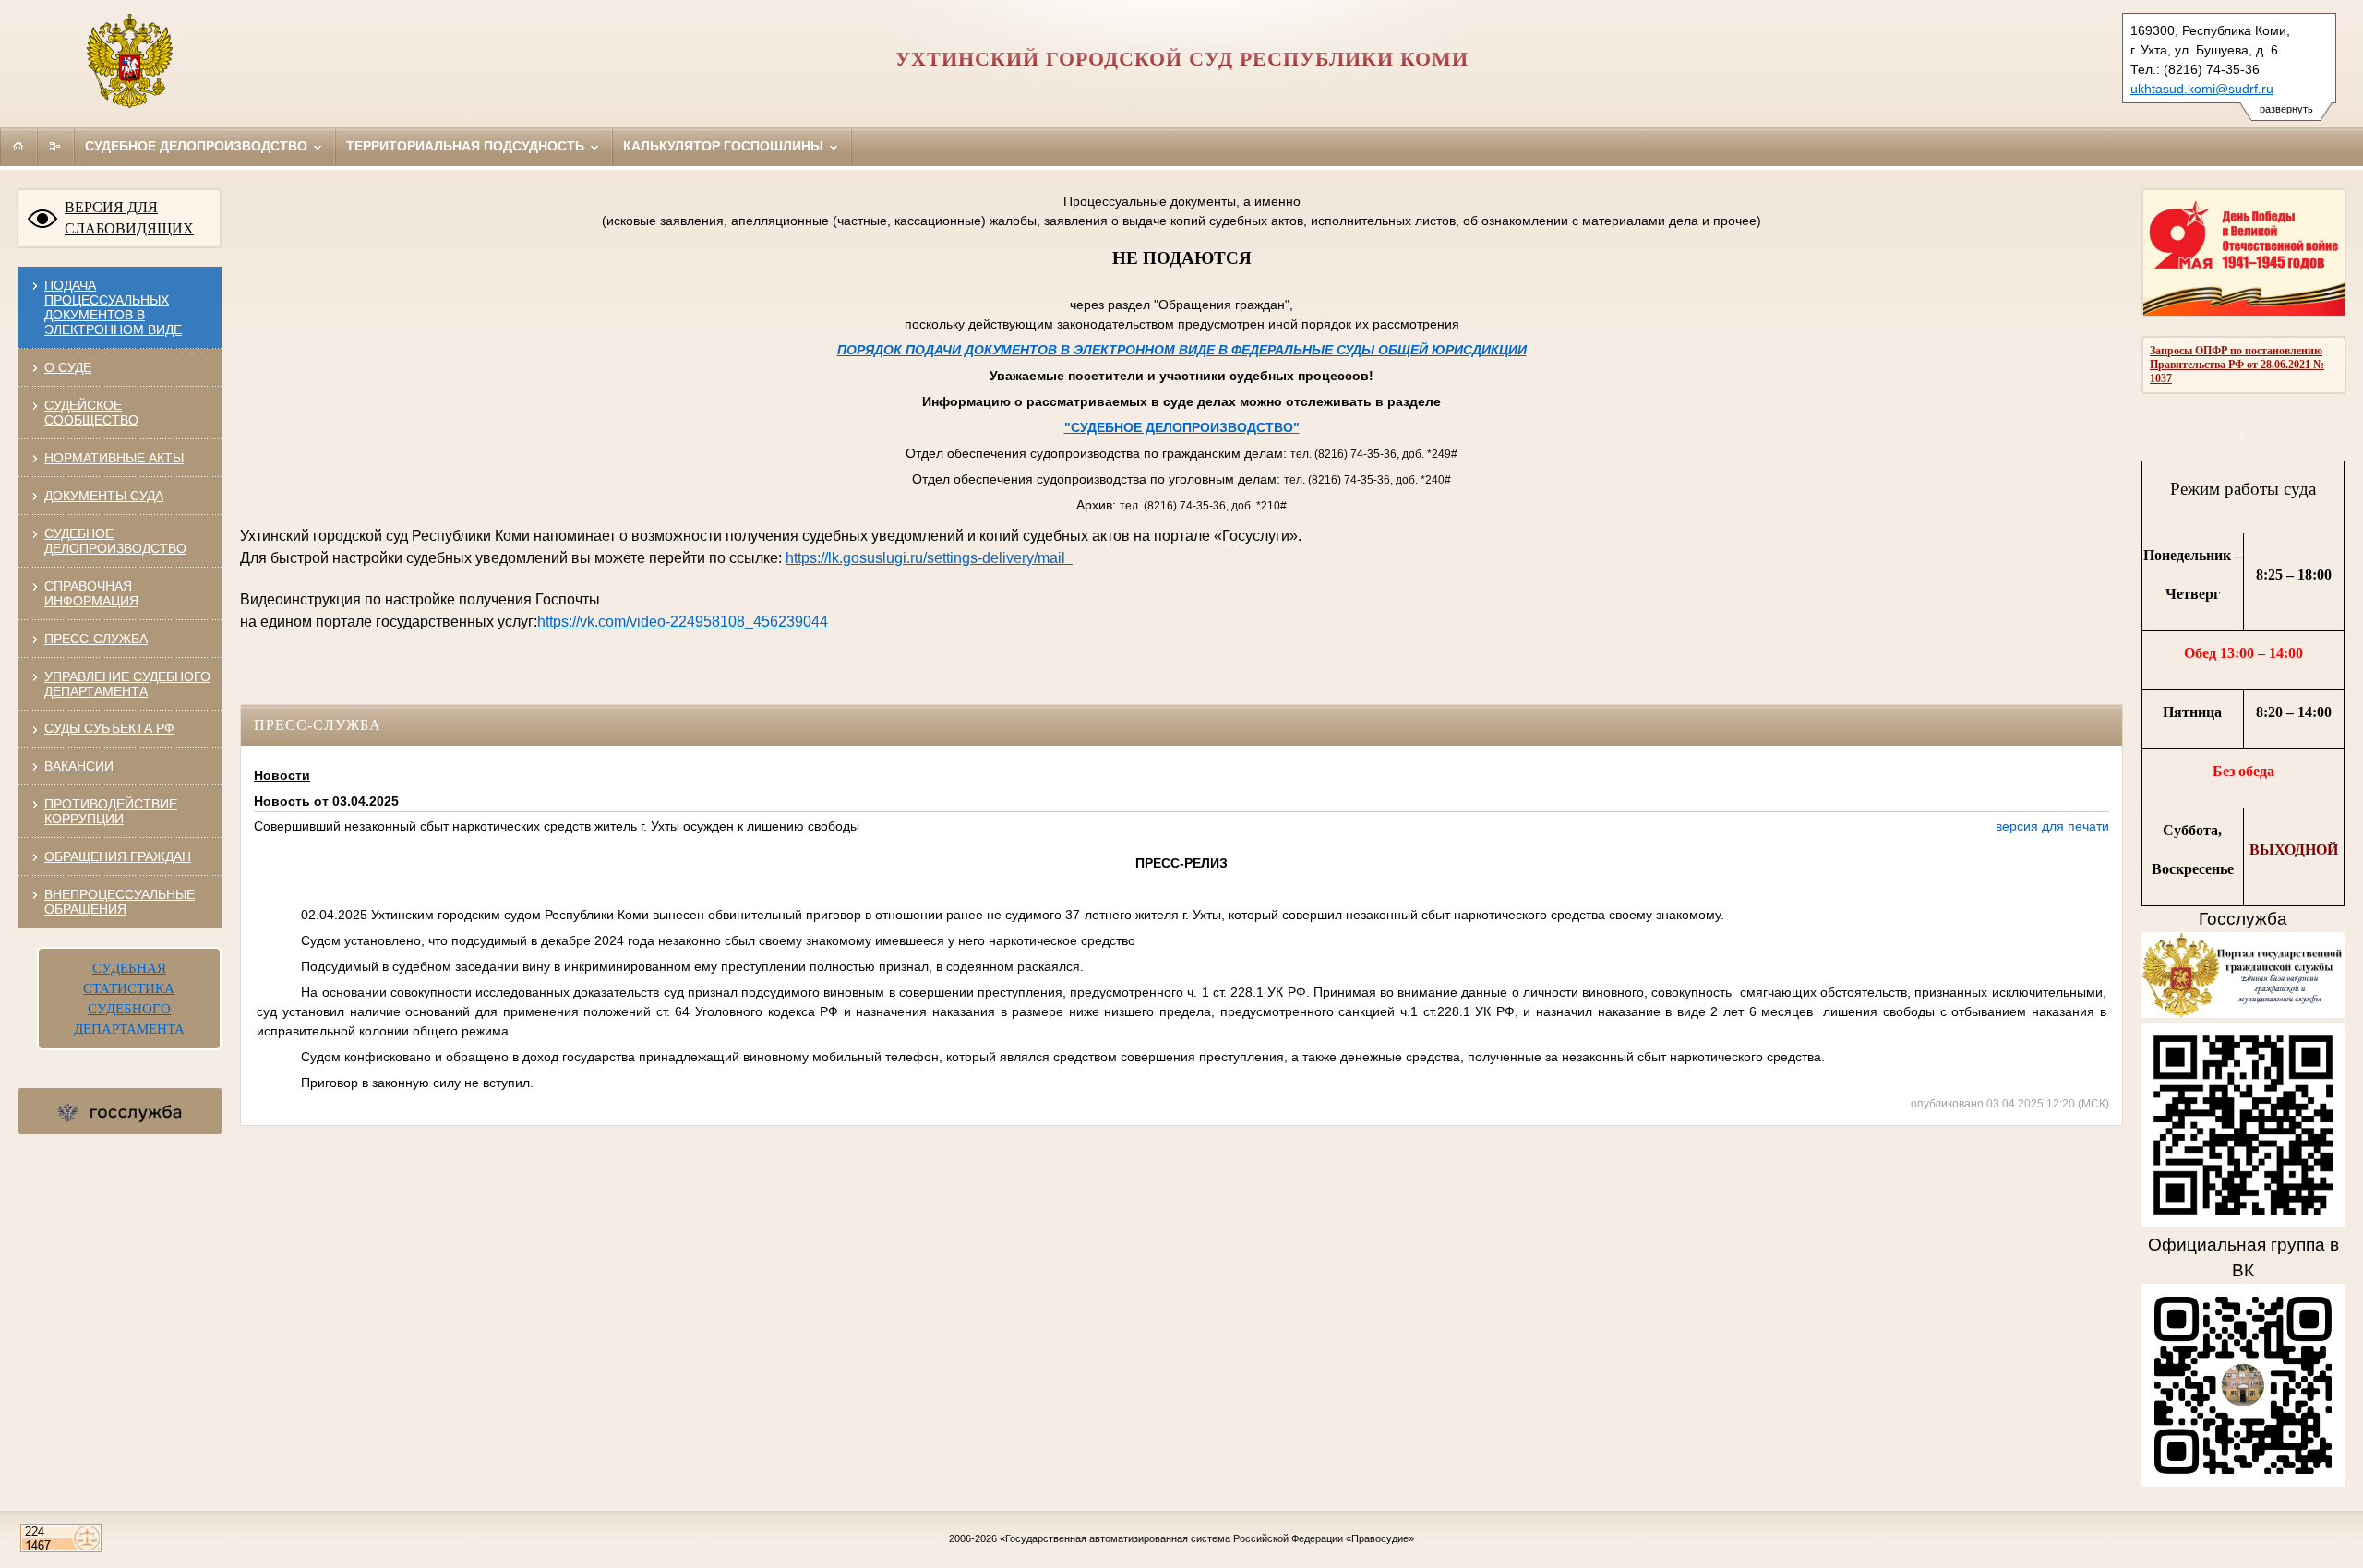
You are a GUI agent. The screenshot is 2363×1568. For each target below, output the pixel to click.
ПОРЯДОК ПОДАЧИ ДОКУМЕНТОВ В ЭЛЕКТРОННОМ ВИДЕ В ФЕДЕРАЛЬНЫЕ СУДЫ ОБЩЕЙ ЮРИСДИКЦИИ (1182, 350)
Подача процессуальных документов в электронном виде (113, 307)
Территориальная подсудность (467, 146)
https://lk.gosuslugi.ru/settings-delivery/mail (929, 558)
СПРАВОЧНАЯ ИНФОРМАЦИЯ (91, 593)
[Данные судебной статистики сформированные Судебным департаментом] (2243, 436)
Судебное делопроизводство (198, 146)
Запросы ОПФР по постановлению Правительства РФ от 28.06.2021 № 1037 (2237, 365)
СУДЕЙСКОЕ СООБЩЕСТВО (91, 413)
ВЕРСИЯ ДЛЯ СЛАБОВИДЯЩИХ (129, 218)
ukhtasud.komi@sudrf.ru (2202, 89)
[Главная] (18, 146)
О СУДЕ (68, 367)
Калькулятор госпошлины (725, 146)
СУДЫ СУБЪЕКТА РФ (109, 728)
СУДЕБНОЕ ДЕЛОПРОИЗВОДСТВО (115, 541)
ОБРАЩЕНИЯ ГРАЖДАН (118, 856)
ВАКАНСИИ (79, 766)
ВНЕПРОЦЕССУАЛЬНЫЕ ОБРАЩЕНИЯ (120, 902)
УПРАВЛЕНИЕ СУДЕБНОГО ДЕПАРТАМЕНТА (127, 684)
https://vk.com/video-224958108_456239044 (683, 622)
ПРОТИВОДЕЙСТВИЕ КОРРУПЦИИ (111, 811)
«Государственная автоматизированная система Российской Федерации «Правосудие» (1207, 1538)
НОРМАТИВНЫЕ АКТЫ (114, 458)
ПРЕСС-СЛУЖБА (96, 639)
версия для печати (2052, 826)
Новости (282, 775)
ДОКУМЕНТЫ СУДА (104, 496)
